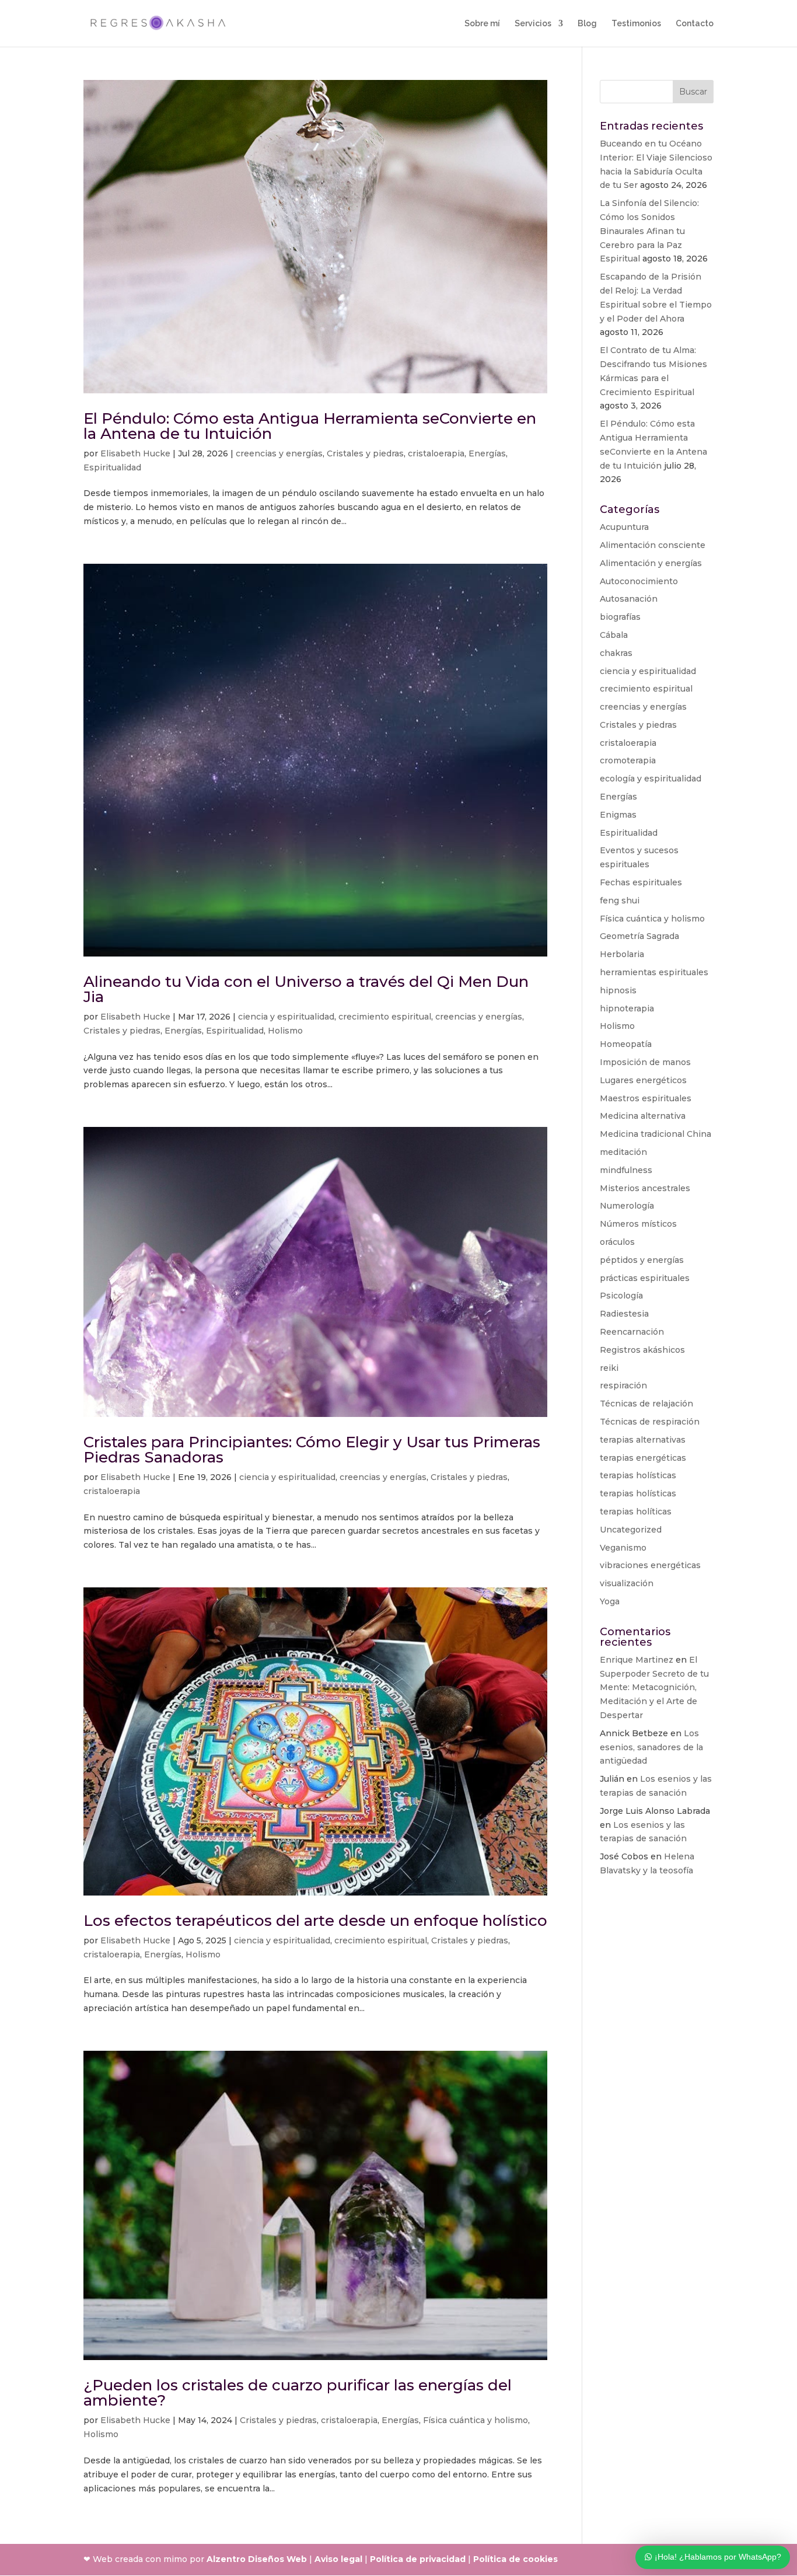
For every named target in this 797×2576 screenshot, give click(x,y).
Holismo (285, 1031)
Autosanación (629, 599)
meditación (623, 1152)
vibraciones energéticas (650, 1565)
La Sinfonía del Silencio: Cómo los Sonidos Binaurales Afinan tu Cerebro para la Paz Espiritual (649, 231)
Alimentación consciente (653, 545)
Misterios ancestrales (645, 1188)
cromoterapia (628, 760)
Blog (587, 24)
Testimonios (636, 24)
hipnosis (618, 990)
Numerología (627, 1206)
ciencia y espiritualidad (286, 1017)
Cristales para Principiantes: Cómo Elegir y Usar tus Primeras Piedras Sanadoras (312, 1450)
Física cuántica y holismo (476, 2420)
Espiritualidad (112, 467)
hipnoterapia (627, 1008)
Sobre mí (482, 24)
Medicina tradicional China (656, 1134)
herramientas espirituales (654, 972)
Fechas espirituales (641, 882)
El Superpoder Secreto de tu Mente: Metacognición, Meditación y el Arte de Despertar (654, 1687)
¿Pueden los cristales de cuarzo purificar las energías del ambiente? (298, 2393)
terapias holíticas (636, 1512)
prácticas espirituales (645, 1278)
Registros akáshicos (642, 1350)
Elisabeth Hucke (135, 453)
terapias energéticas (643, 1458)
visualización (627, 1583)
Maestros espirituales (646, 1098)
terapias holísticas (638, 1475)
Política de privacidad (719, 2489)
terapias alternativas (643, 1440)
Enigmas (618, 815)
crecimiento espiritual (385, 1017)
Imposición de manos (645, 1062)
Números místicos (638, 1224)
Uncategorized (631, 1530)
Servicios (533, 24)
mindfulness (626, 1170)
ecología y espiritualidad (651, 779)
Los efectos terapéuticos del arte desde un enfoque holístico (315, 1921)
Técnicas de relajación (646, 1404)
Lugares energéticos (643, 1080)
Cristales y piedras (365, 453)
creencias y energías (279, 453)
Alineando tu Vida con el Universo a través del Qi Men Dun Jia (306, 989)
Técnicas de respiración (650, 1422)
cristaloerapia (436, 453)
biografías (620, 617)
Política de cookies (515, 2559)
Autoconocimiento (639, 581)
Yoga (610, 1601)
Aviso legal (338, 2559)
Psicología (621, 1296)
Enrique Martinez (637, 1660)
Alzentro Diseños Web (257, 2559)
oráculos (617, 1242)
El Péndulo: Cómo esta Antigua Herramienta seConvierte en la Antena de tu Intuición (310, 426)
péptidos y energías (642, 1260)
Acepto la (703, 2489)
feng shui (620, 900)
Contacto (695, 24)
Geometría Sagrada (639, 936)
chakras (616, 653)
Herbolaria (622, 954)
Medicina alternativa (643, 1116)
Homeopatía (626, 1044)
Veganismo (623, 1548)
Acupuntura (624, 527)
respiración (623, 1385)
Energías (487, 453)
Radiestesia (624, 1314)
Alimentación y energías (651, 563)
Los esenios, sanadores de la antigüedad (651, 1747)
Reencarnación (632, 1332)
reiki (609, 1368)
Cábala (614, 635)
